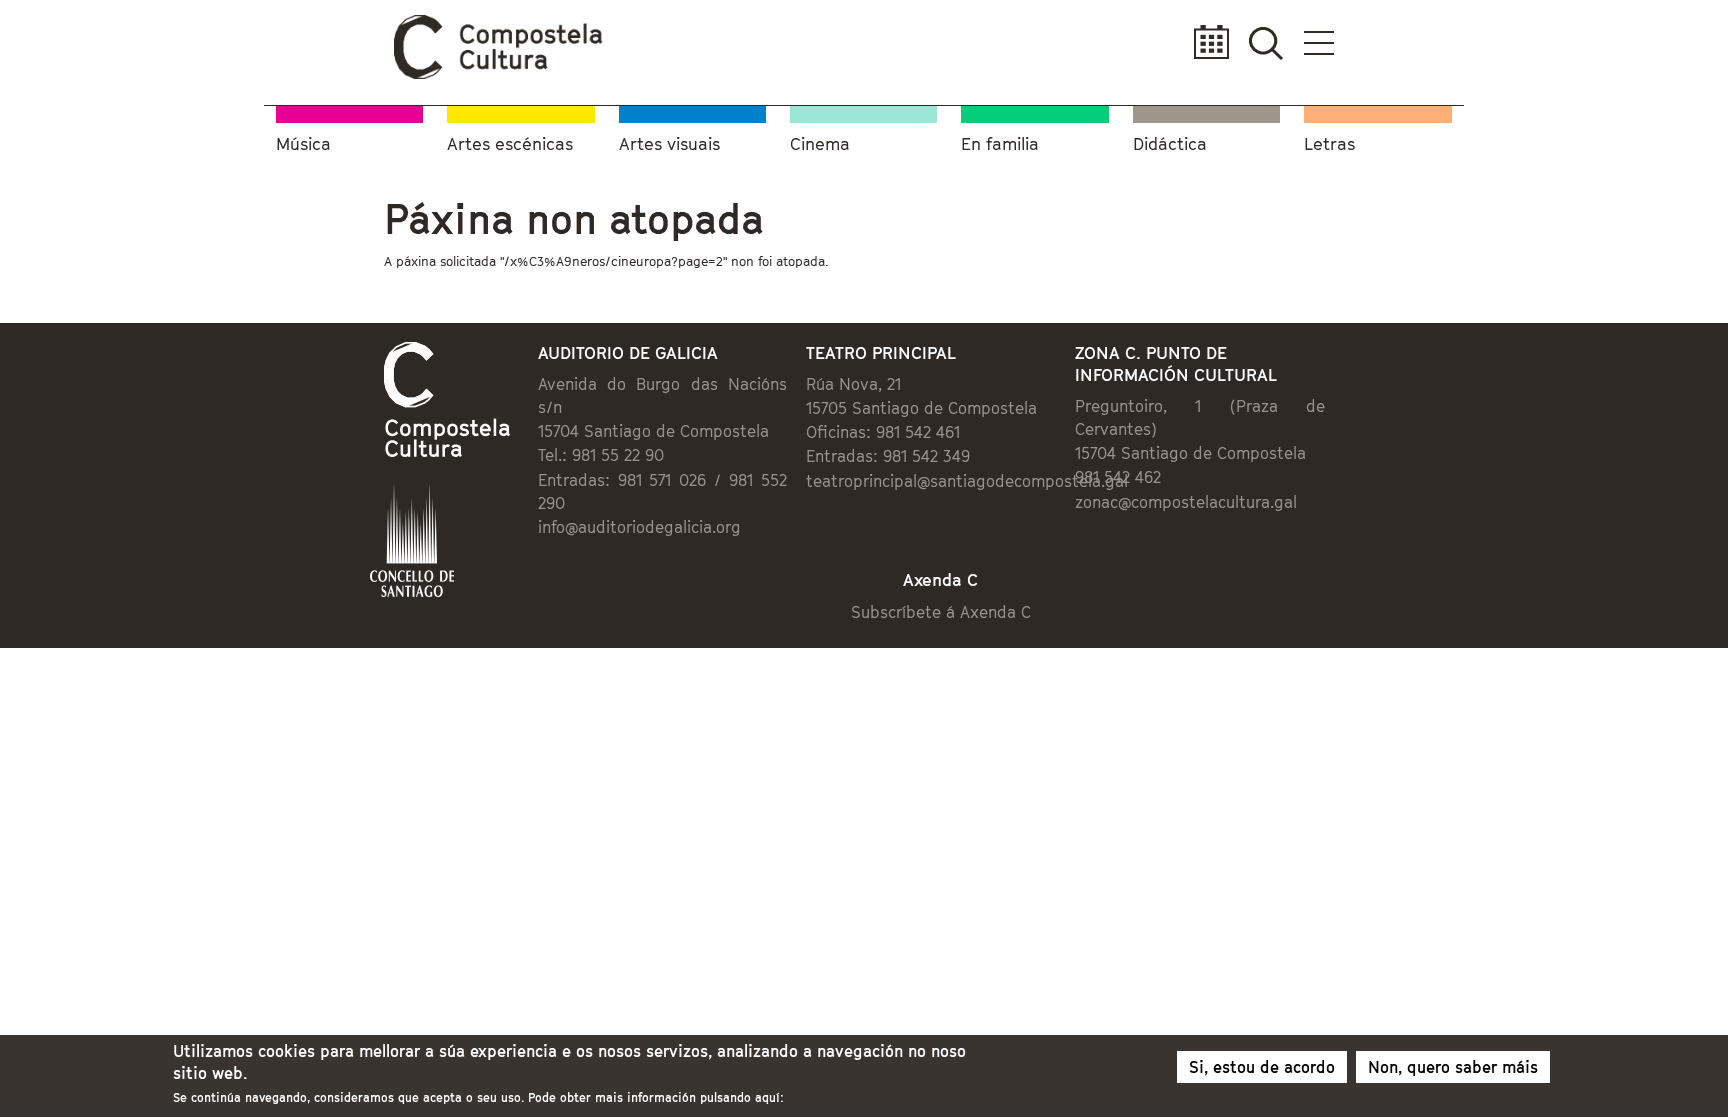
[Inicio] (499, 74)
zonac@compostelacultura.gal (1186, 502)
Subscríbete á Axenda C (941, 612)
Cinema (820, 144)
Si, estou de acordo (1262, 1067)
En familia (1000, 144)
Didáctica (1170, 144)
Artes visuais (669, 144)
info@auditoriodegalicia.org (639, 527)
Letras (1329, 144)
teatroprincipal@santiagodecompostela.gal (967, 481)
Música (303, 144)
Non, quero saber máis (1453, 1067)
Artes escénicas (510, 144)
